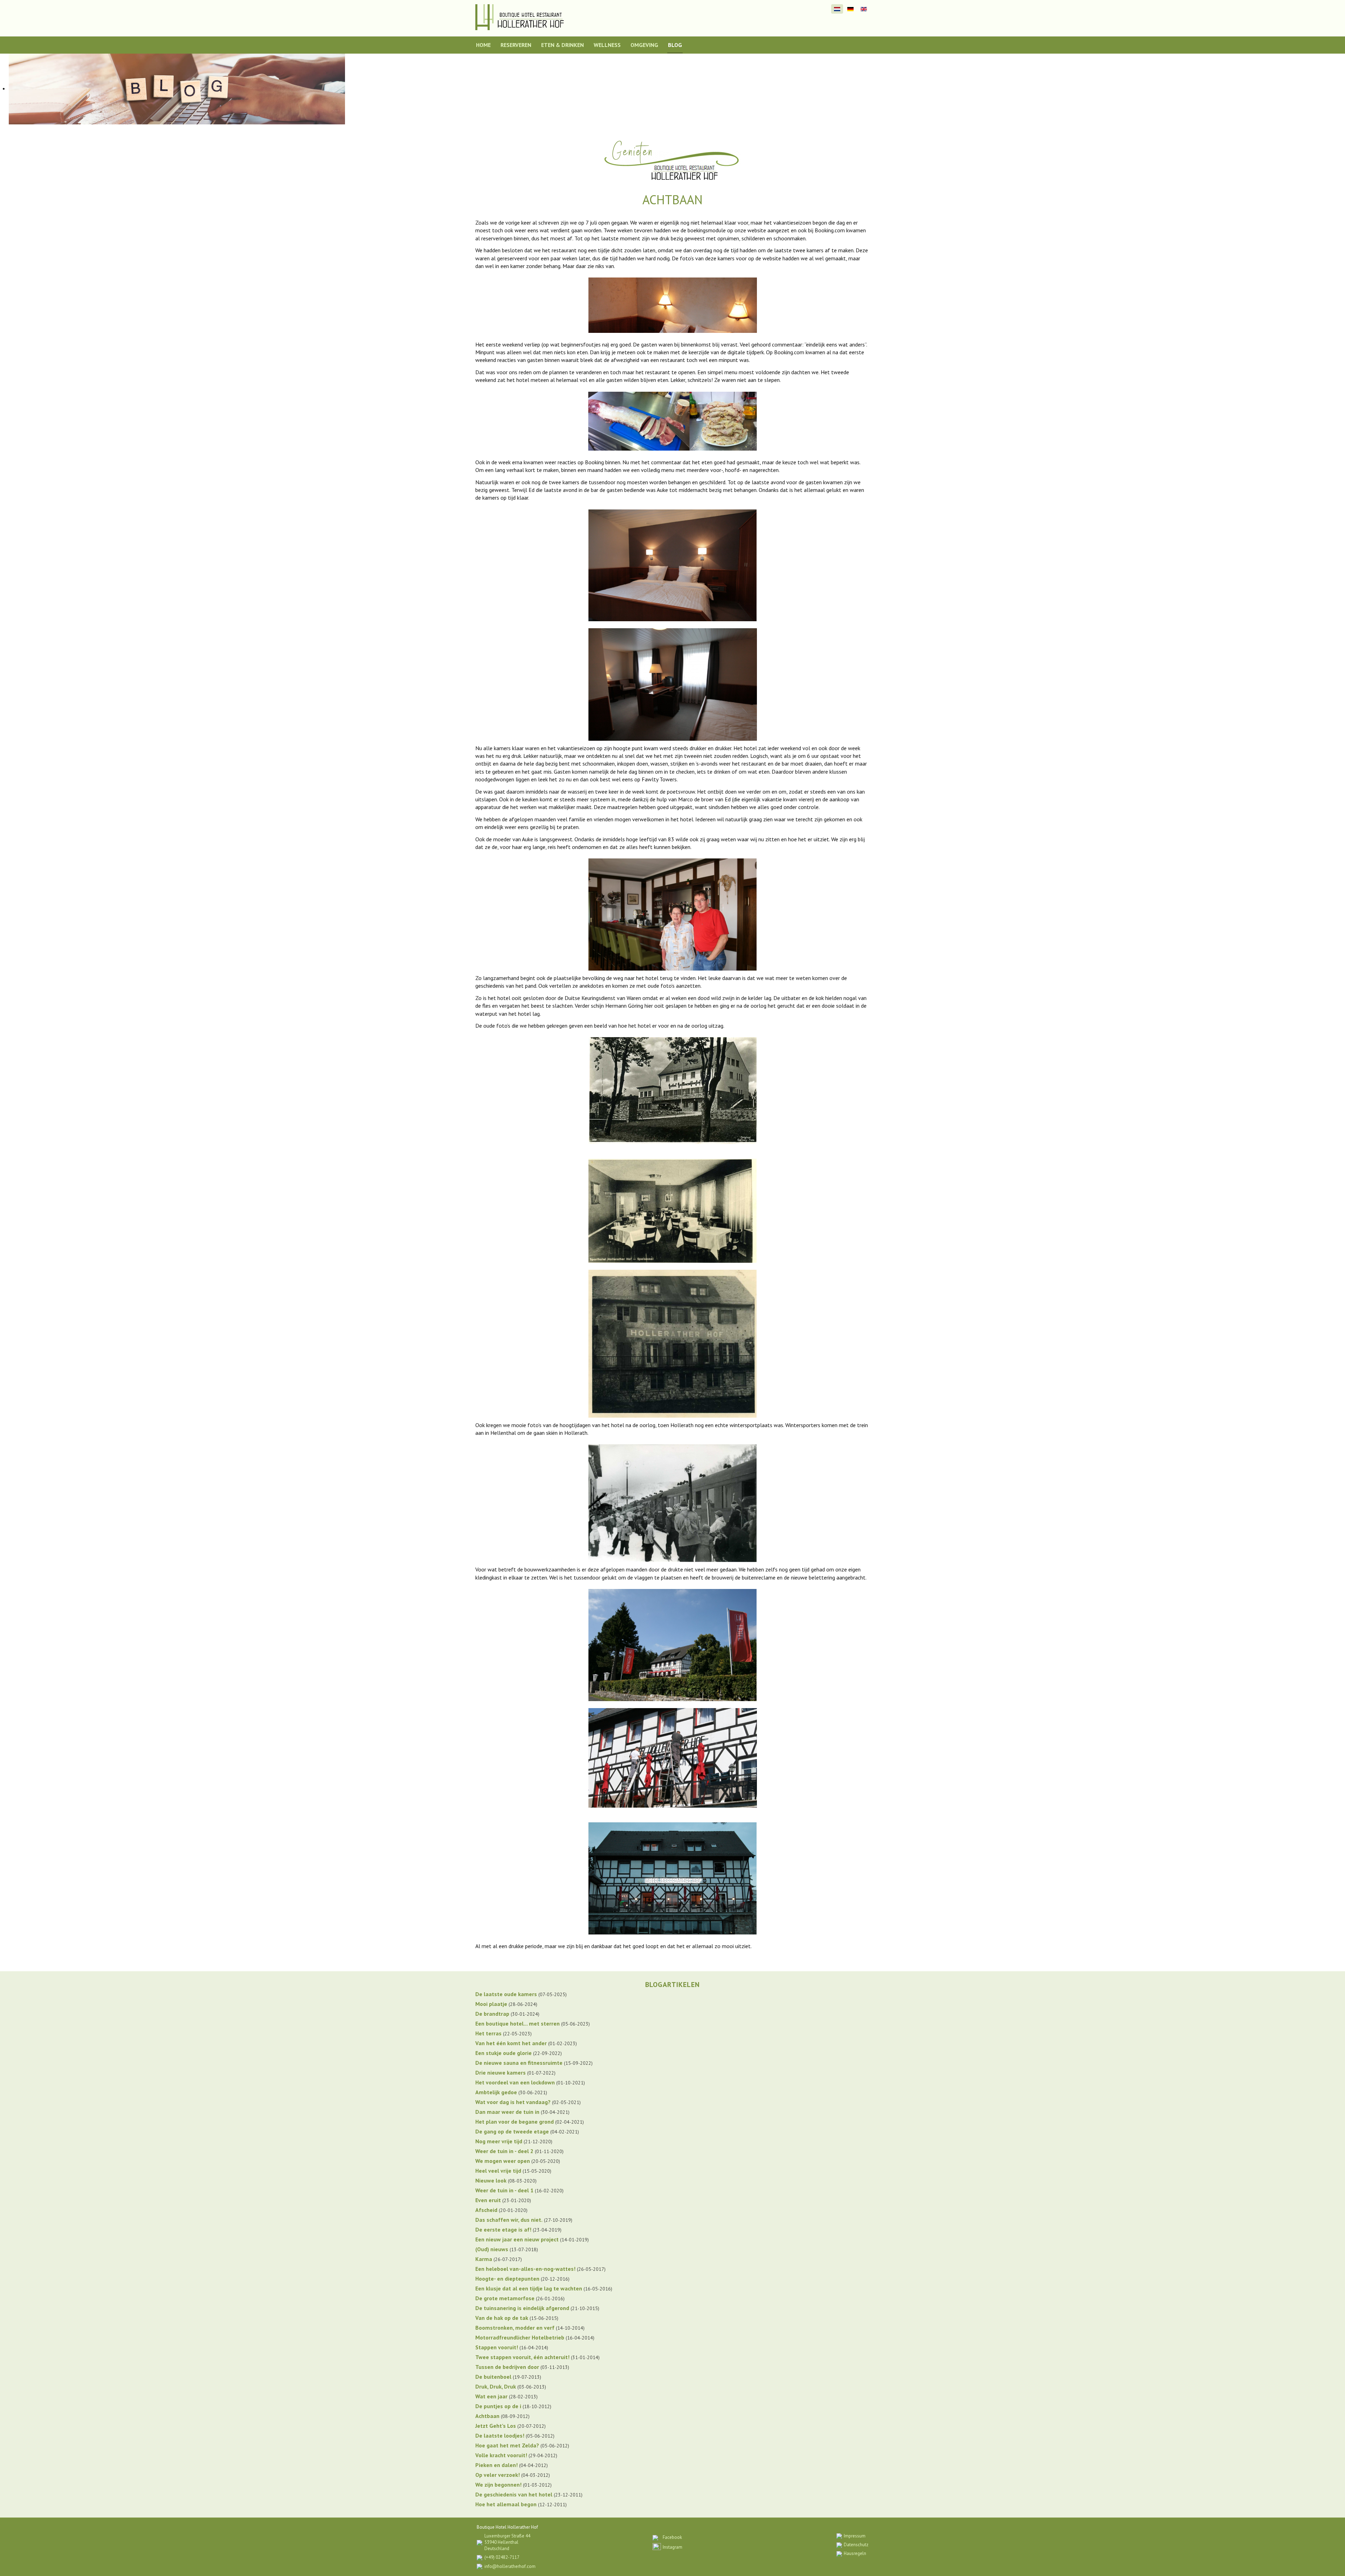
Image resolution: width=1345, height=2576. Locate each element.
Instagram (672, 2547)
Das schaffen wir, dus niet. (509, 2220)
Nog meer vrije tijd (499, 2141)
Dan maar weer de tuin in (507, 2112)
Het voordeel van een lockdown (515, 2082)
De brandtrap (492, 2014)
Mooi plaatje (491, 2004)
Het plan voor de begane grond (515, 2122)
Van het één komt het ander (511, 2043)
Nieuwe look (491, 2180)
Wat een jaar (491, 2396)
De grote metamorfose (505, 2298)
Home (483, 45)
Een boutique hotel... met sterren (518, 2023)
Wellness (607, 45)
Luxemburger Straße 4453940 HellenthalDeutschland (507, 2542)
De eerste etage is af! (503, 2229)
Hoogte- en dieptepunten (507, 2279)
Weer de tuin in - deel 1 (504, 2190)
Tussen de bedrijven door (507, 2367)
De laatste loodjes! (500, 2435)
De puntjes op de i (498, 2406)
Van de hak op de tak (502, 2318)
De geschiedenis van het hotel (514, 2494)
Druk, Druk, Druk (496, 2386)
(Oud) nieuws (492, 2249)
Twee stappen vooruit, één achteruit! (522, 2357)
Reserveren (516, 45)
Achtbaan (487, 2416)
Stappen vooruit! (497, 2347)
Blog (675, 45)
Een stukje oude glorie (503, 2053)
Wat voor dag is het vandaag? (513, 2102)
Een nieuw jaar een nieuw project (517, 2239)
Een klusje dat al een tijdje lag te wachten (529, 2288)
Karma (484, 2259)
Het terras (488, 2033)
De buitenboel (493, 2377)
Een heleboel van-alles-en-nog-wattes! (525, 2269)
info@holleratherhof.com (510, 2566)
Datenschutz (856, 2545)
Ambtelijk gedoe (496, 2092)
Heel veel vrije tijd (498, 2171)
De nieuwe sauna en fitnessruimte (519, 2063)
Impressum (855, 2536)
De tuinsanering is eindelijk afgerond (522, 2308)
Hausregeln (855, 2553)
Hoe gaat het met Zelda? (507, 2445)
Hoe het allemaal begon (506, 2504)
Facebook (672, 2537)
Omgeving (644, 45)
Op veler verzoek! (498, 2475)
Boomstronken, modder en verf (515, 2328)
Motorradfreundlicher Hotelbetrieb (520, 2337)
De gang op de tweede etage (512, 2131)
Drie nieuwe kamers (501, 2073)
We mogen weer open (503, 2161)
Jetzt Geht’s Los (496, 2426)
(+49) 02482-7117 (502, 2557)
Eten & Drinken (563, 45)
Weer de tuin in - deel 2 (504, 2151)
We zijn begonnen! (498, 2485)
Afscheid (486, 2210)
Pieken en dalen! (496, 2465)
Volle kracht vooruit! (501, 2455)
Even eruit (488, 2200)
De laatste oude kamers (506, 1994)
